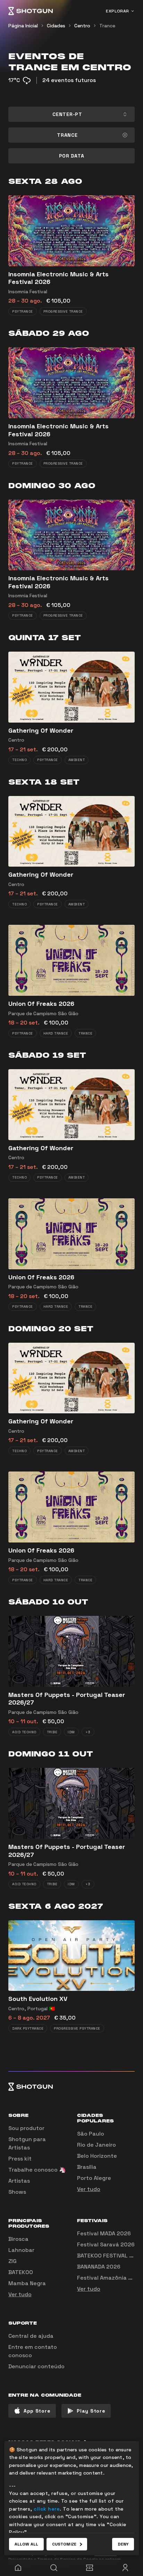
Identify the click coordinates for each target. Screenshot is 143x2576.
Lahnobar (21, 2250)
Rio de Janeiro (96, 2145)
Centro (82, 26)
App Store (37, 2411)
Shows (17, 2192)
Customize (64, 2544)
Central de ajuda (31, 2336)
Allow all (26, 2544)
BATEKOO (21, 2272)
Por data (72, 156)
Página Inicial (23, 26)
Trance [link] (107, 26)
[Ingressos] (89, 2568)
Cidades (56, 26)
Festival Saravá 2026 (106, 2244)
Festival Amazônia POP (108, 2278)
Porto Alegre (94, 2178)
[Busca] (54, 2568)
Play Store (91, 2411)
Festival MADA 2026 (104, 2233)
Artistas (19, 2181)
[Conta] (125, 2568)
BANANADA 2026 (99, 2267)
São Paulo (91, 2134)
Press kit (20, 2159)
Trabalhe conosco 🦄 (37, 2170)
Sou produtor (26, 2128)
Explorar (117, 11)
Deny (123, 2544)
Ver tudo (89, 2189)
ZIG (12, 2261)
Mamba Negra (27, 2283)
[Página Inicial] (31, 11)
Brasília (87, 2167)
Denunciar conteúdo (36, 2366)
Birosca (18, 2239)
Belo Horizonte (97, 2156)
